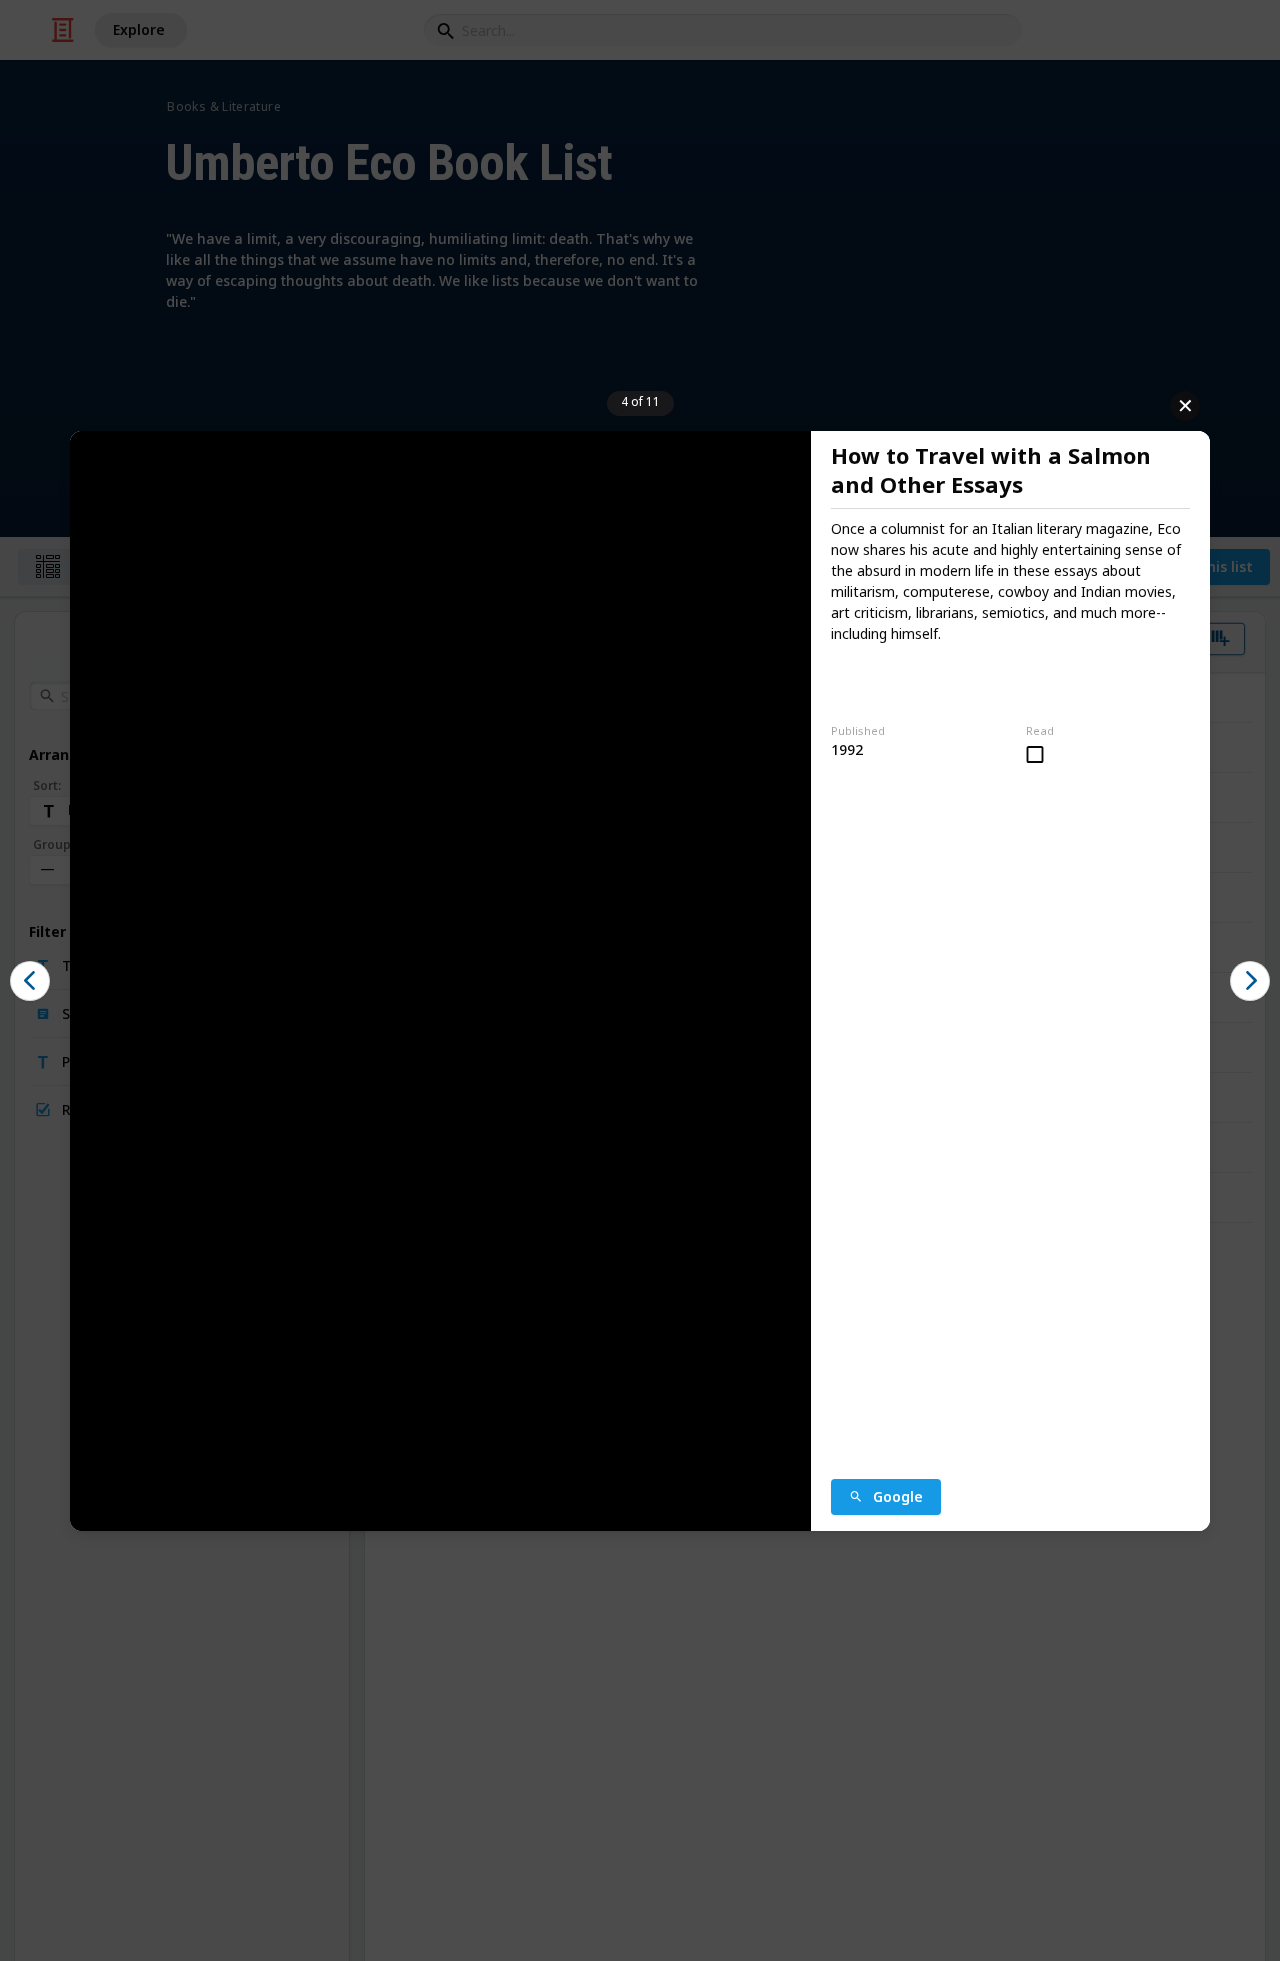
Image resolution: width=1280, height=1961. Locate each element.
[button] (30, 981)
